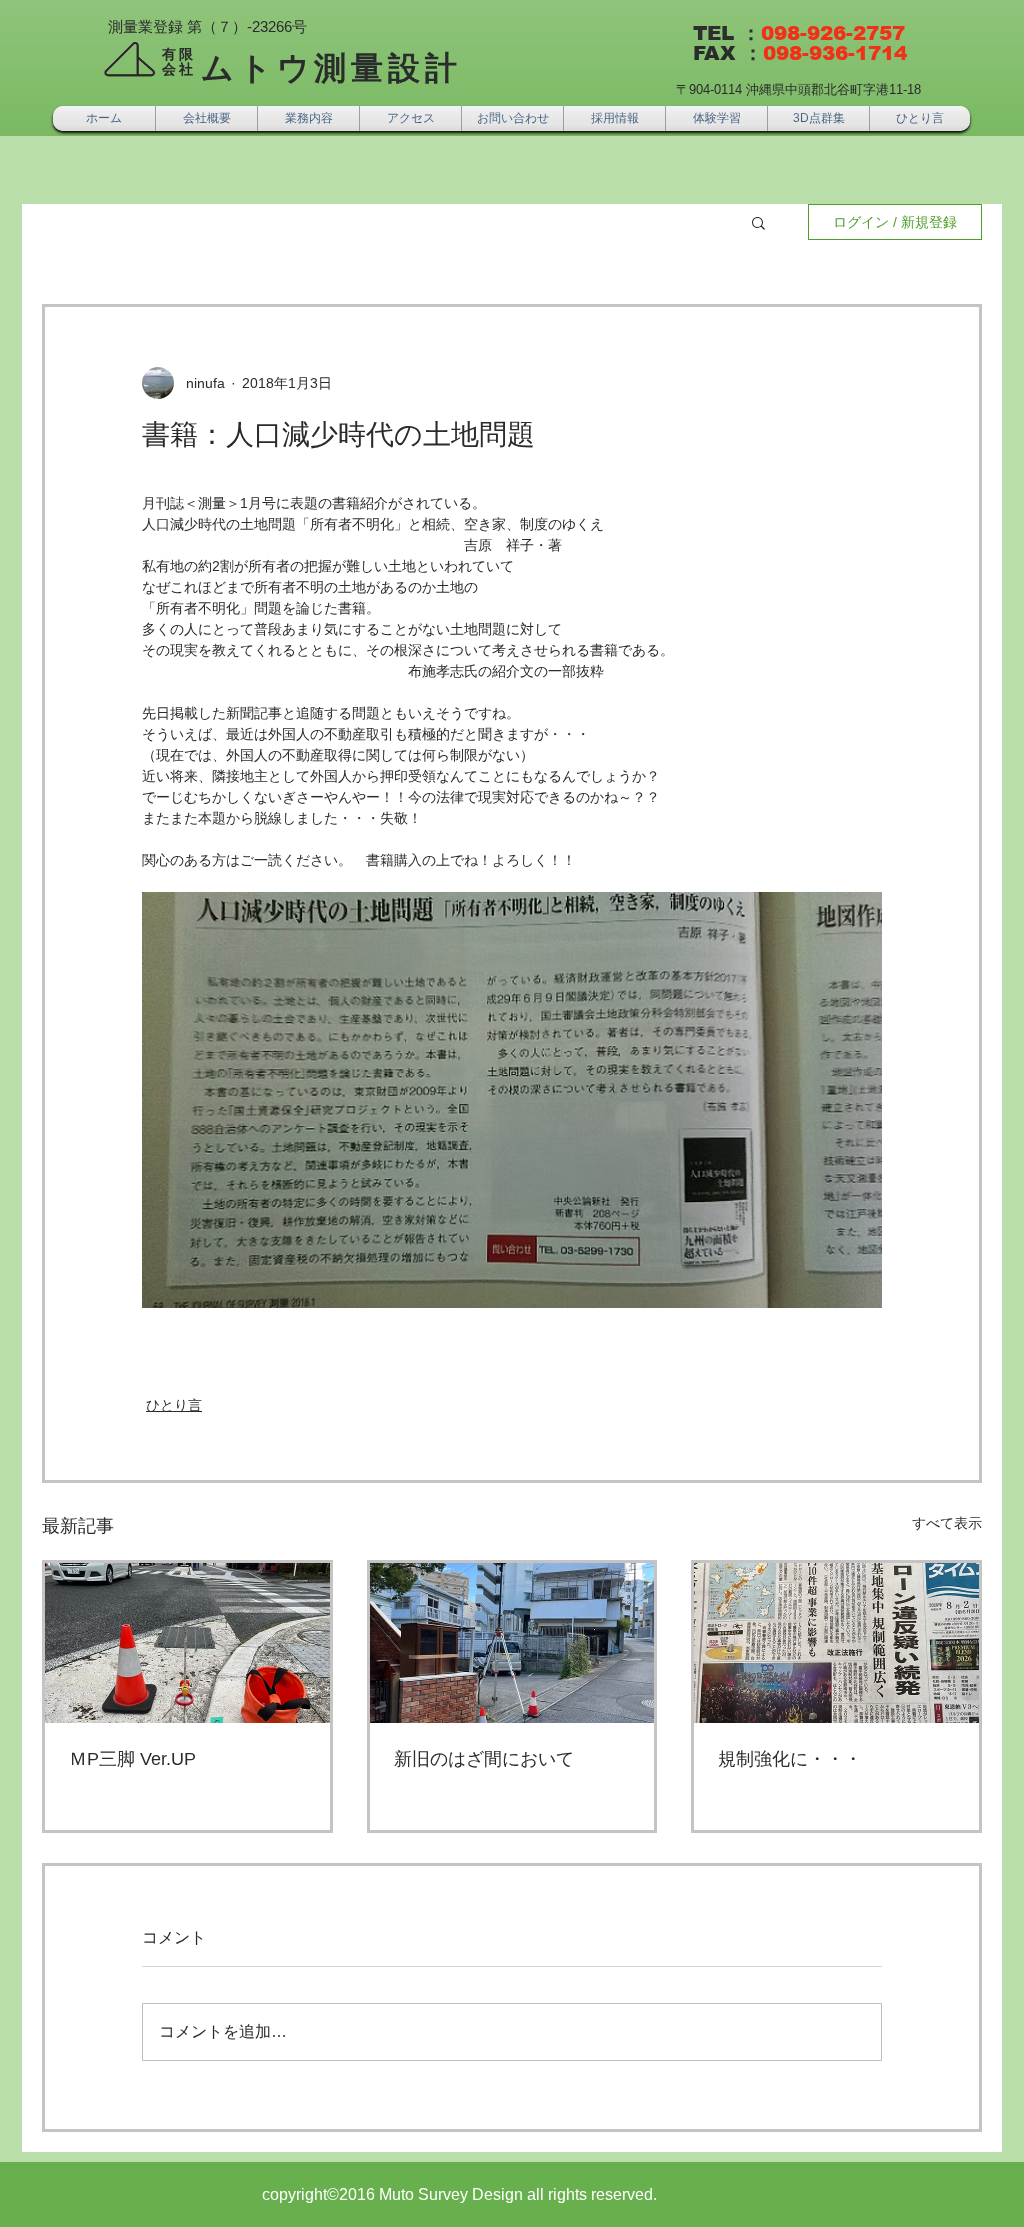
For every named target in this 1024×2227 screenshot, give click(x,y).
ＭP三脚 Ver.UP (132, 1759)
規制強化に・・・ (790, 1759)
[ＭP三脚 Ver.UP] (187, 1643)
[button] (758, 222)
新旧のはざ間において (484, 1759)
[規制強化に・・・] (836, 1643)
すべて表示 (947, 1523)
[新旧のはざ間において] (512, 1643)
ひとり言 (174, 1405)
